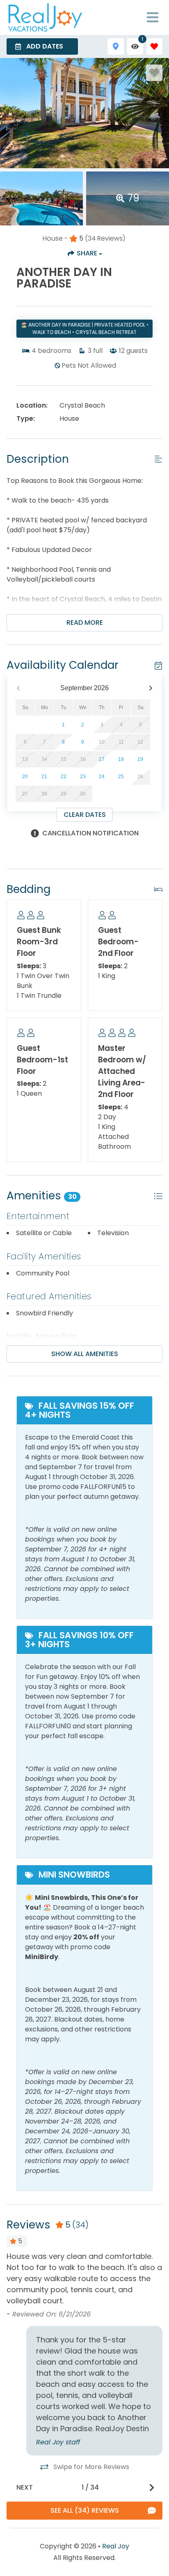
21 (44, 777)
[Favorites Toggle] (154, 46)
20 (25, 777)
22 (64, 777)
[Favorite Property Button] (154, 73)
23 (83, 777)
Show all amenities (85, 1354)
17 (102, 759)
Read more (85, 623)
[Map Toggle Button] (115, 46)
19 (140, 759)
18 (121, 759)
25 (121, 777)
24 (102, 777)
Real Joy (116, 2546)
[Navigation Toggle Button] (153, 17)
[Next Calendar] (151, 688)
